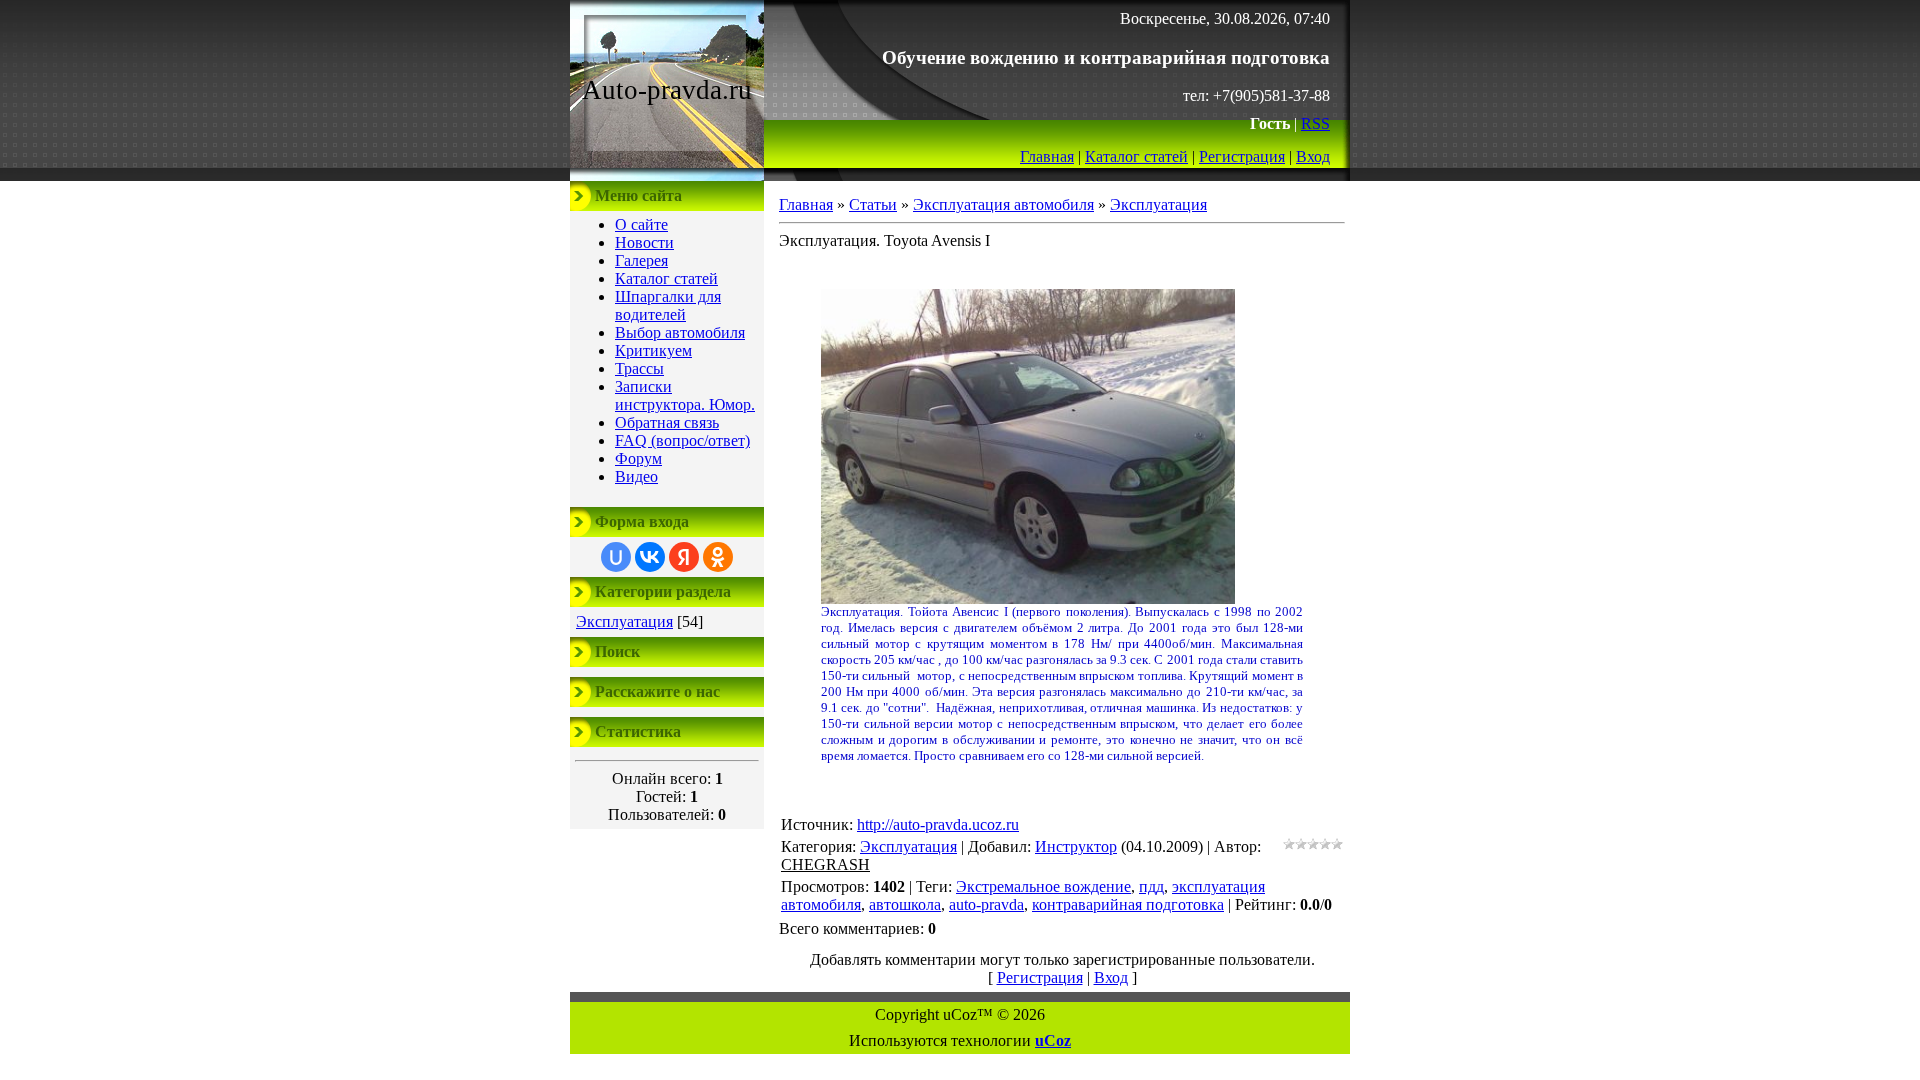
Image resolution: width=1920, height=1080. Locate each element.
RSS (1315, 123)
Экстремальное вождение (1043, 886)
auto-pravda (986, 904)
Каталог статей (1136, 156)
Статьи (873, 204)
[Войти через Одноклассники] (718, 557)
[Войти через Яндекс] (684, 557)
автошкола (905, 904)
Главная (1047, 156)
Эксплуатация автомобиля (1003, 204)
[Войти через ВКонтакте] (650, 557)
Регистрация (1242, 156)
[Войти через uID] (616, 557)
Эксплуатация (624, 621)
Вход (1313, 156)
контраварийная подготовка (1128, 904)
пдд (1151, 886)
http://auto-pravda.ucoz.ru (938, 824)
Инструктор (1076, 846)
